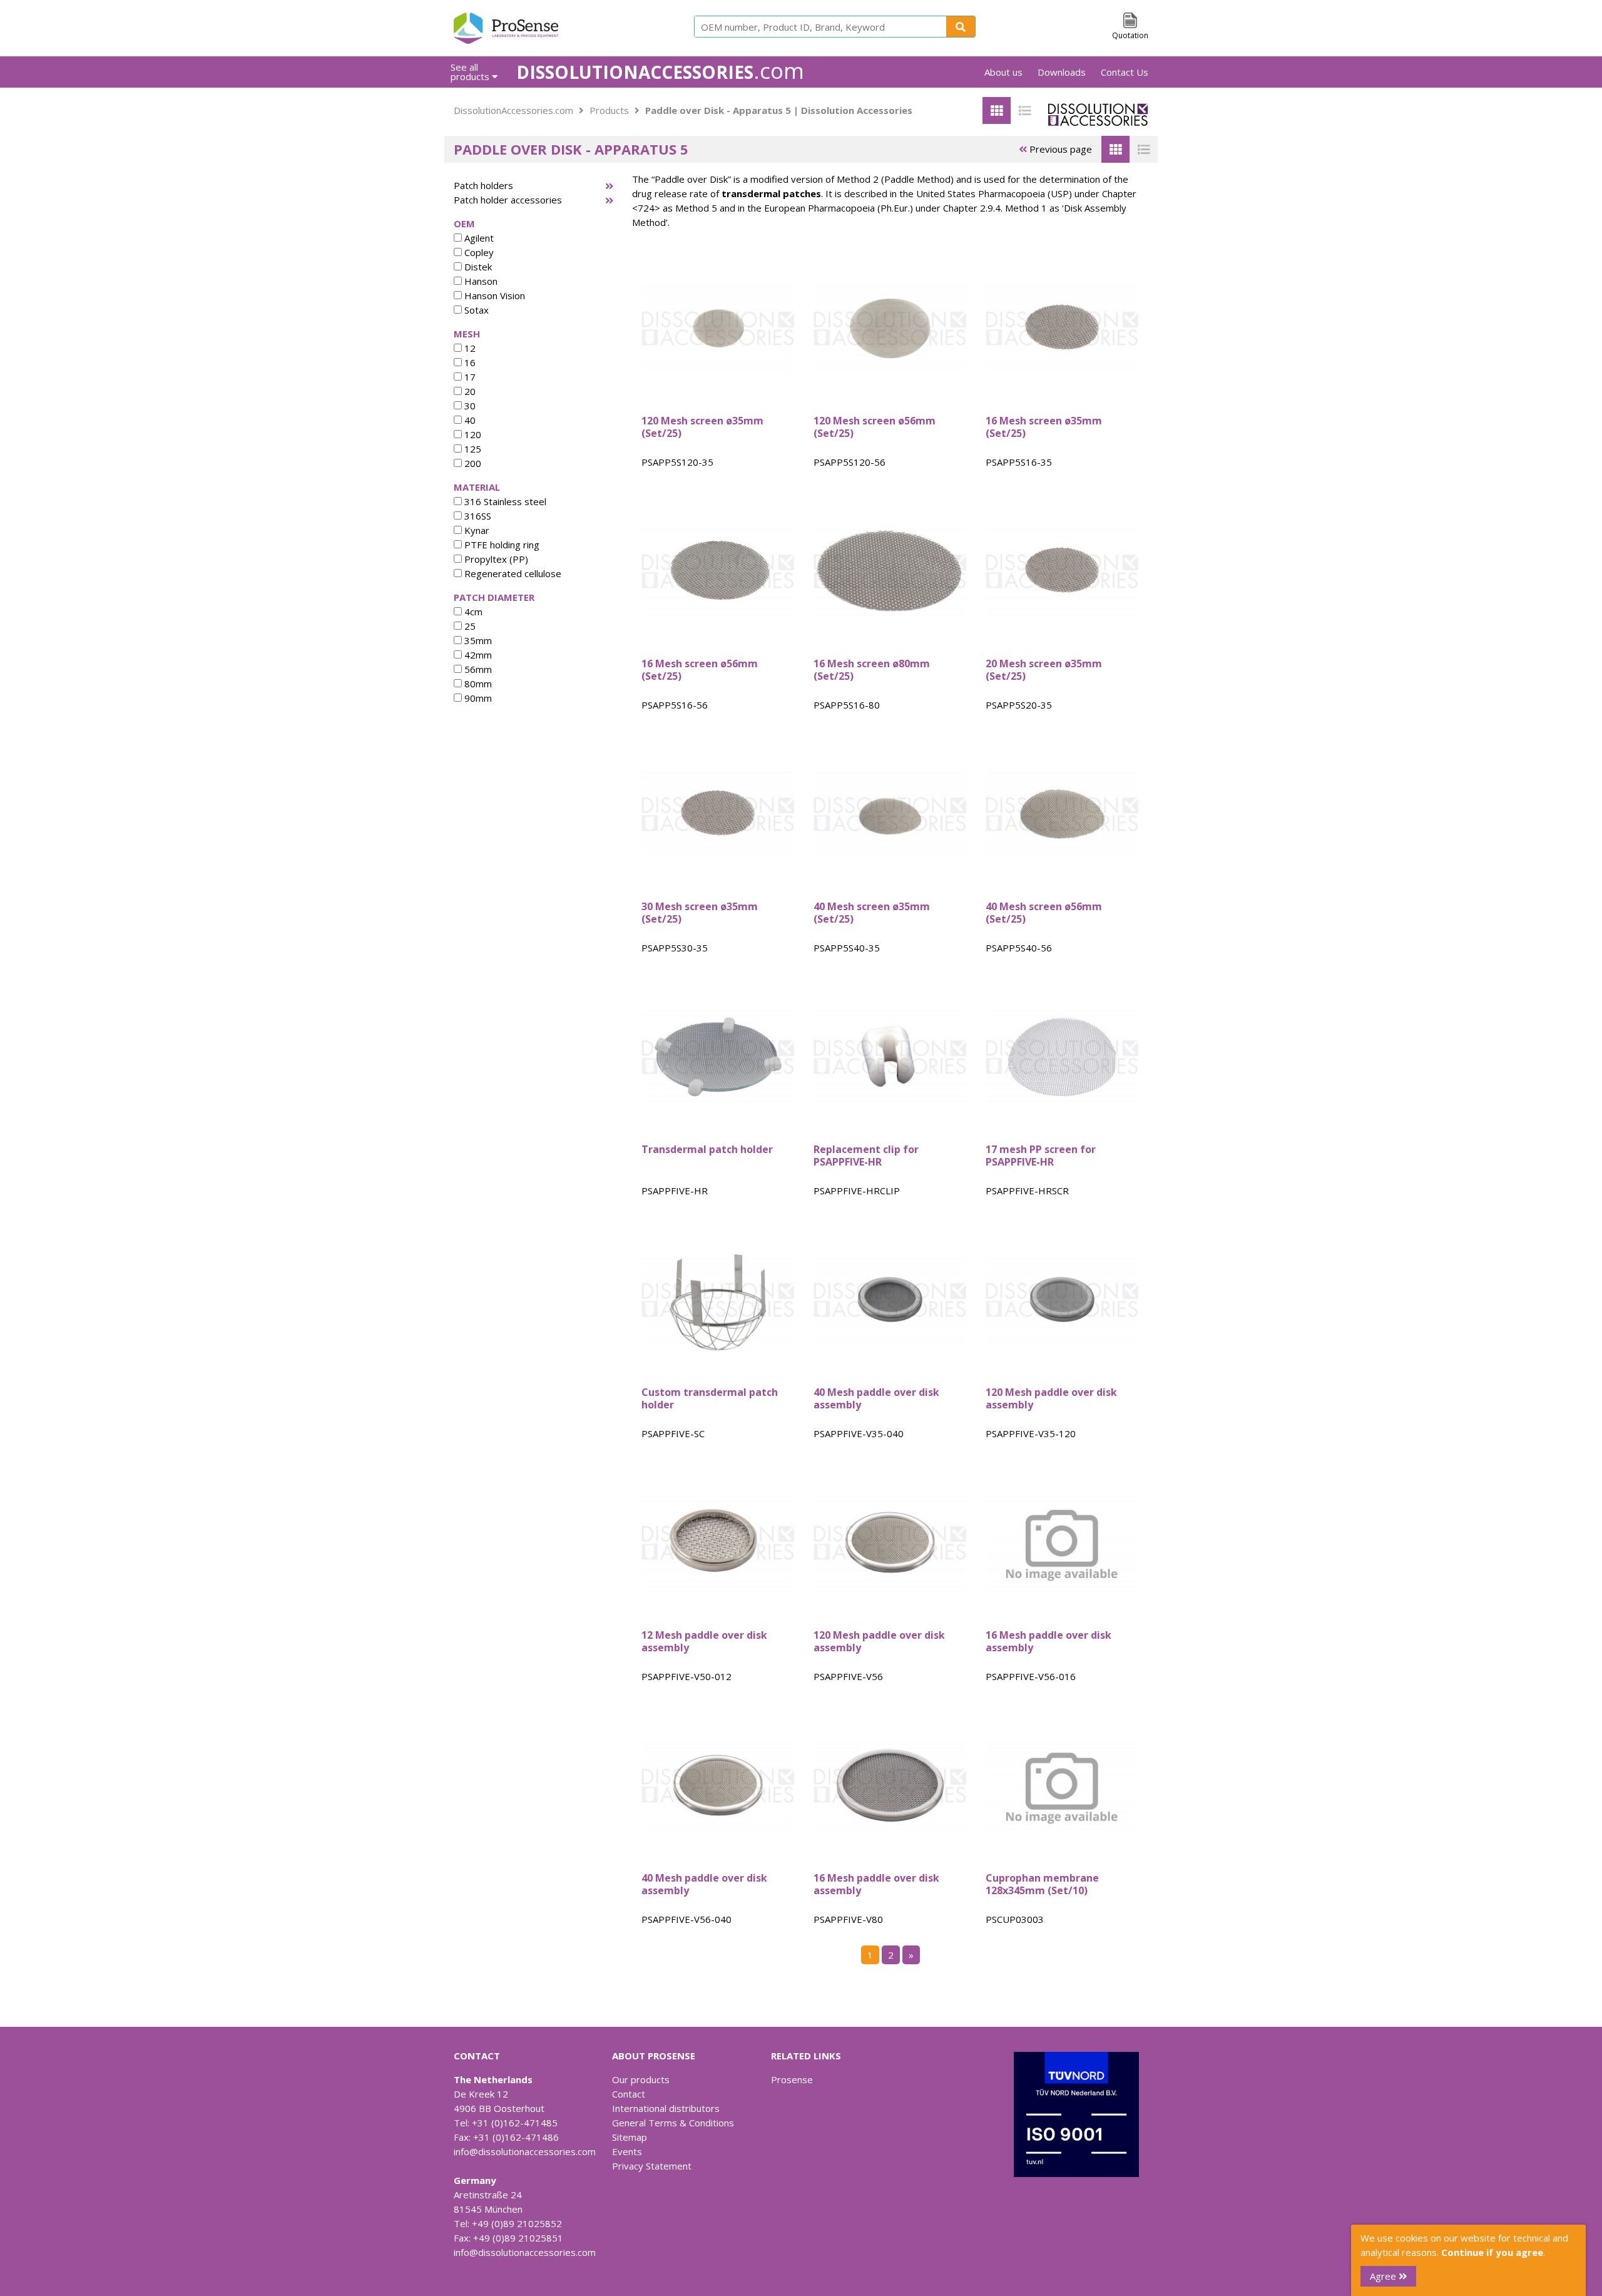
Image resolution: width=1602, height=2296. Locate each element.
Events (627, 2151)
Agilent (478, 238)
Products (609, 110)
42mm (477, 655)
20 (469, 391)
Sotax (475, 310)
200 (472, 463)
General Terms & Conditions (673, 2123)
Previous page (1059, 149)
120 (472, 434)
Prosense (792, 2079)
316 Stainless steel (504, 501)
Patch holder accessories (508, 200)
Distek (477, 267)
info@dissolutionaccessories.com (525, 2151)
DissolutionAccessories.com (513, 110)
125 (472, 449)
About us (1003, 72)
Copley (478, 252)
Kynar (476, 530)
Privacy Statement (652, 2166)
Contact (629, 2094)
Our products (641, 2079)
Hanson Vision (493, 295)
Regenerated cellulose (512, 573)
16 (469, 362)
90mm (477, 698)
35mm (477, 640)
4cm (472, 612)
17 (469, 377)
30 (469, 406)
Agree (1384, 2276)
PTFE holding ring (501, 545)
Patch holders (483, 185)
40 (469, 420)
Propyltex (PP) (495, 559)
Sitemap (630, 2137)
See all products (471, 72)
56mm (477, 669)
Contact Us (1125, 72)
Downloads (1062, 72)
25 (469, 626)
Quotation (1130, 35)
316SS (477, 516)
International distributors (666, 2108)
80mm (477, 684)
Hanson (480, 281)
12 (469, 348)
